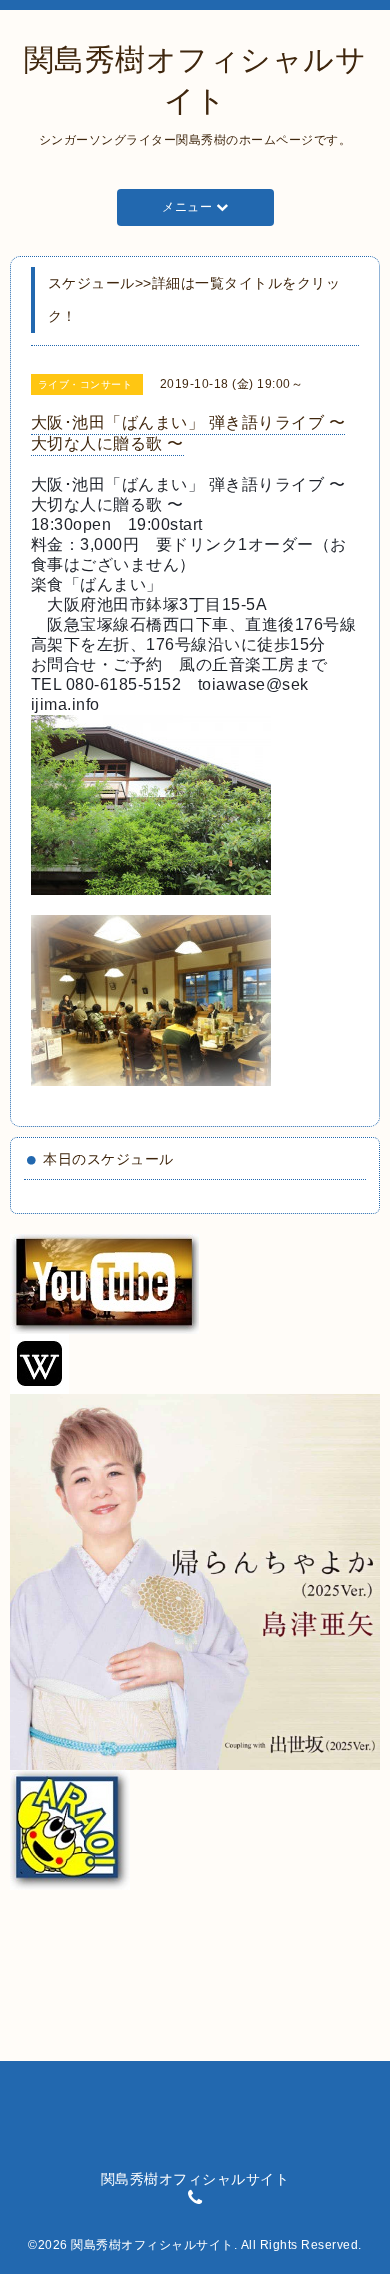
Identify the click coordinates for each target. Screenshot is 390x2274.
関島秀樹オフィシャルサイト (152, 2245)
